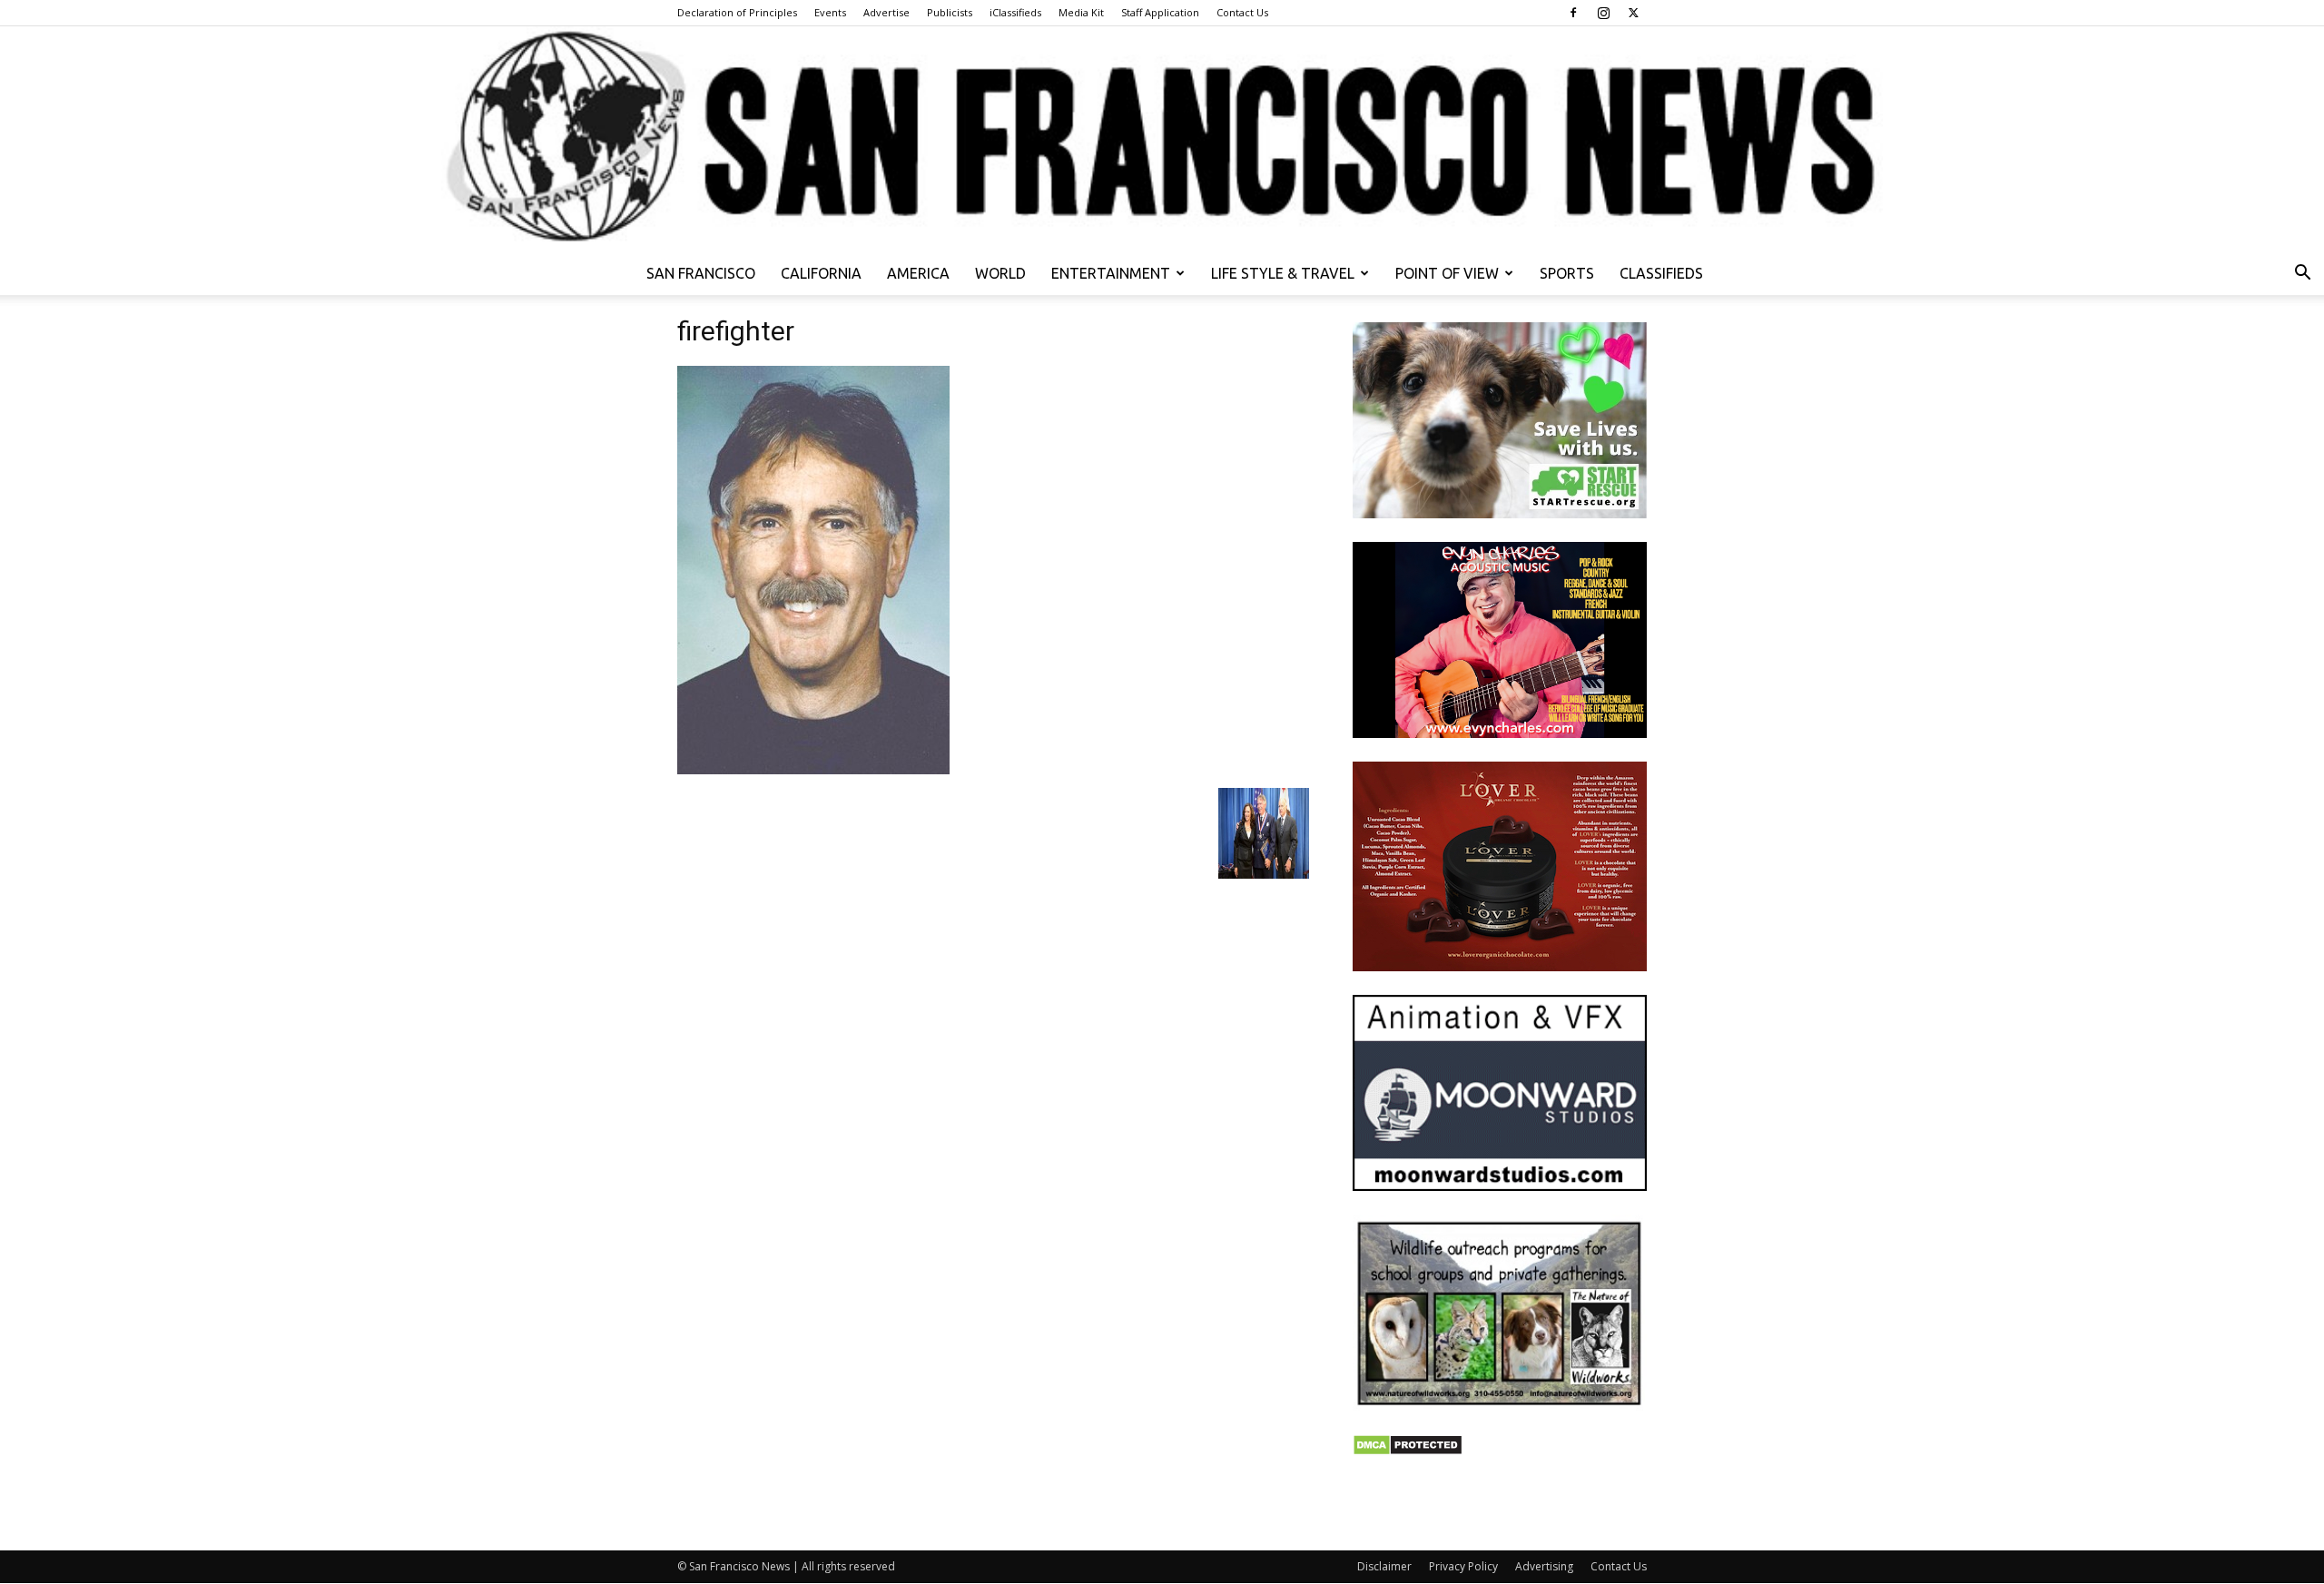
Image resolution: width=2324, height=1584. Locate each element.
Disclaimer (1384, 1566)
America (918, 273)
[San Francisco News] (1162, 139)
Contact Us (1242, 12)
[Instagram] (1603, 13)
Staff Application (1160, 12)
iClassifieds (1015, 12)
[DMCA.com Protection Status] (1408, 1451)
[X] (1633, 13)
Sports (1567, 273)
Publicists (950, 12)
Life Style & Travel (1283, 273)
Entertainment (1111, 273)
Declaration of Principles (737, 12)
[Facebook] (1573, 13)
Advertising (1544, 1566)
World (1000, 273)
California (821, 273)
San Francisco (701, 273)
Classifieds (1661, 273)
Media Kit (1081, 12)
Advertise (886, 12)
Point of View (1447, 273)
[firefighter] (813, 769)
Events (830, 12)
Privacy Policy (1463, 1566)
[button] (2302, 275)
